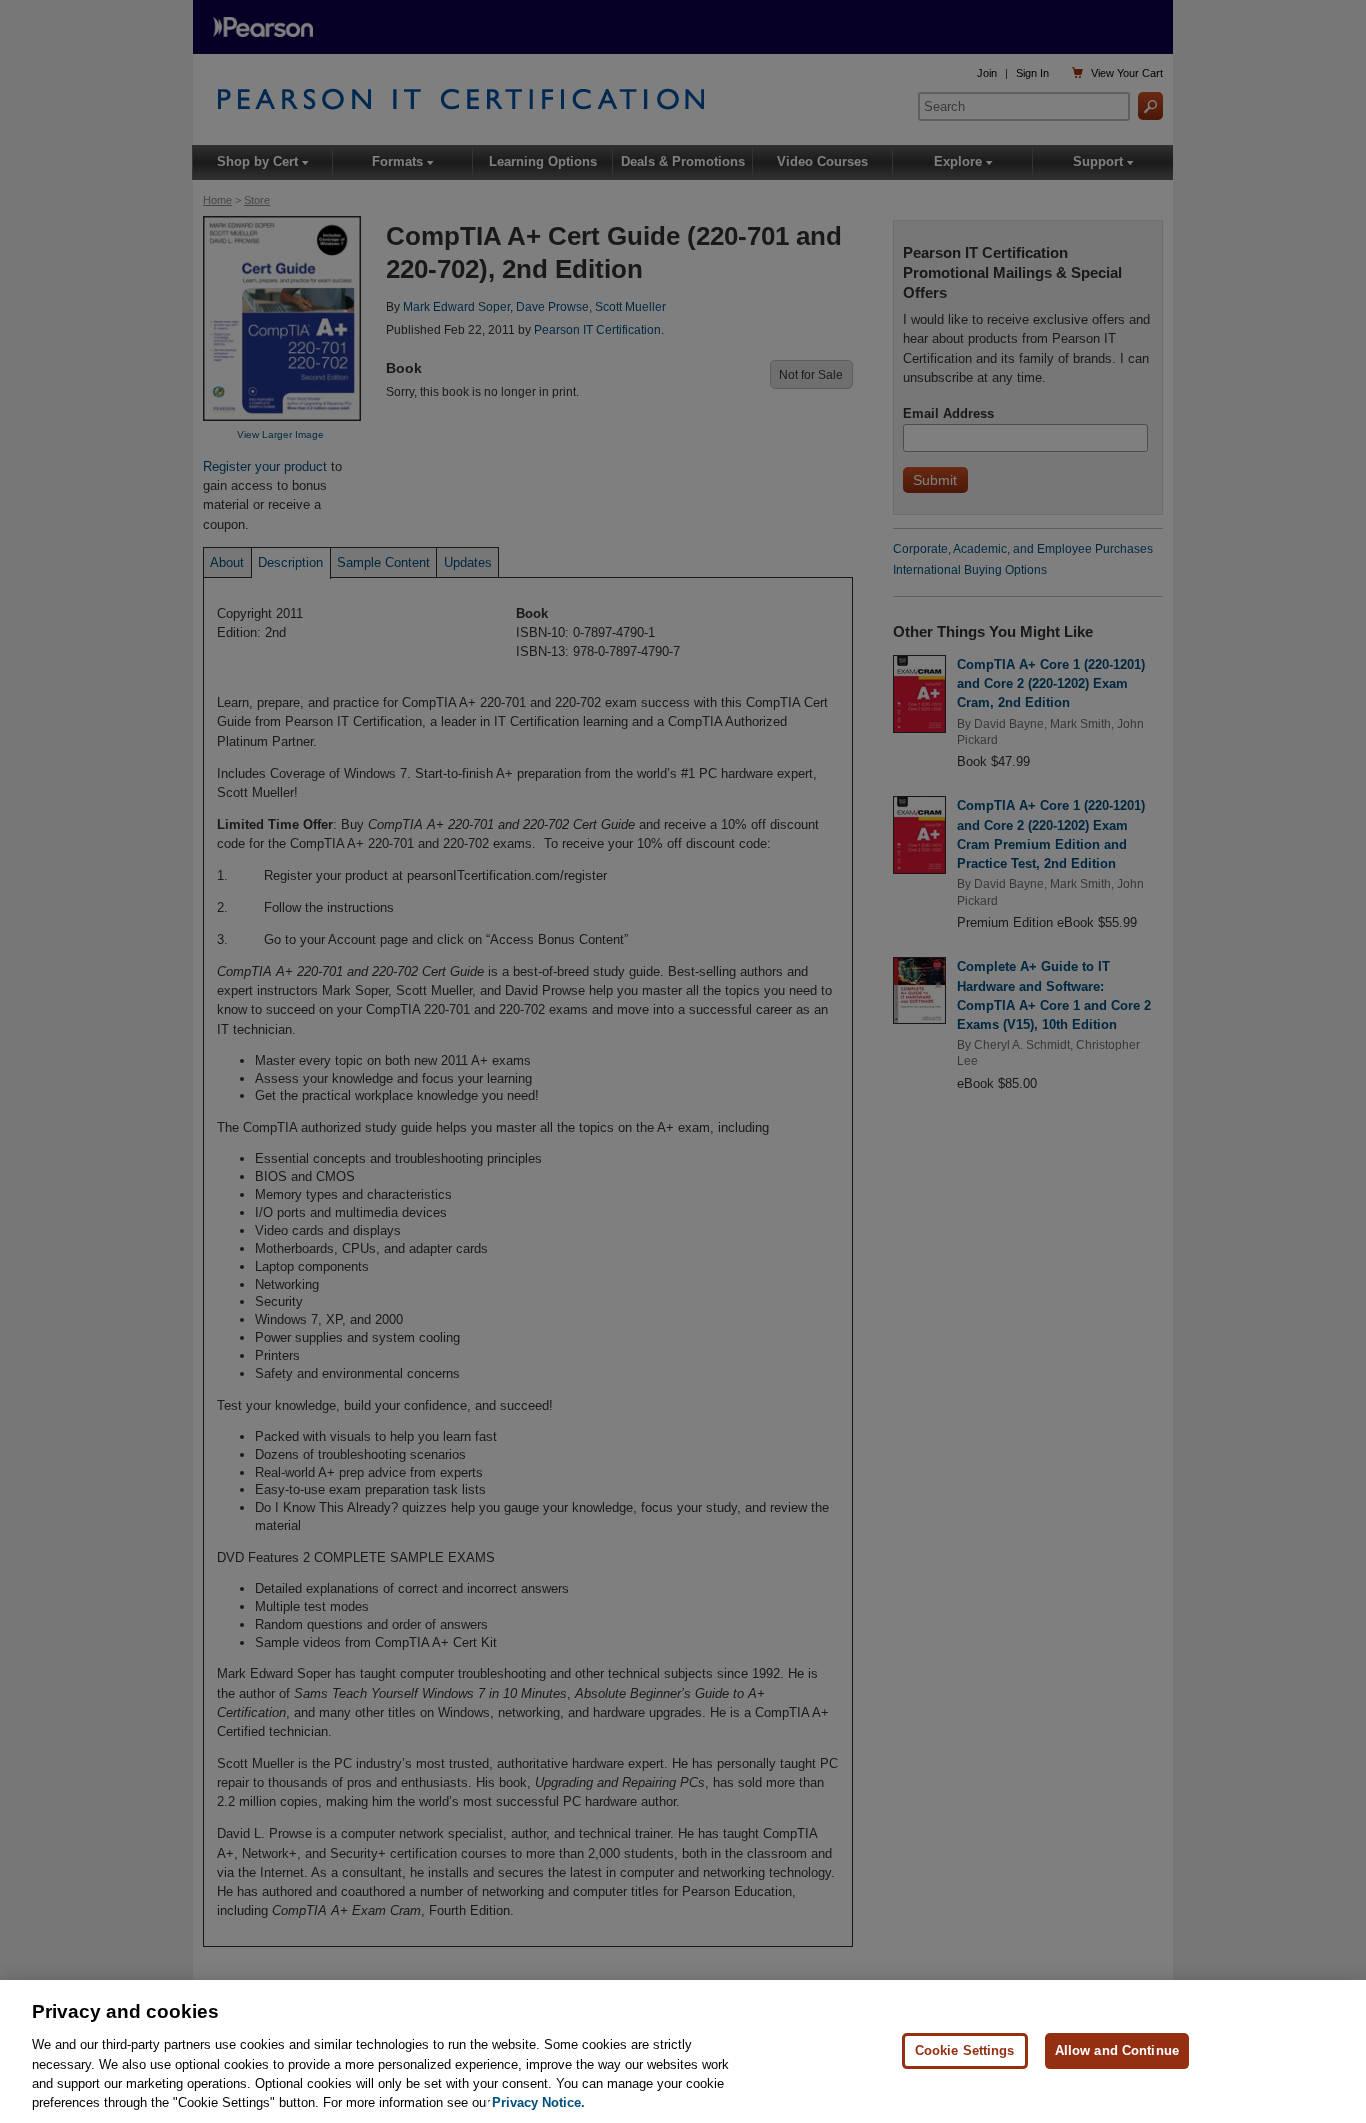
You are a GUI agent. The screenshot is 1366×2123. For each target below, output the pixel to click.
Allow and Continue (1117, 2050)
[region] (683, 2051)
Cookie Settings (965, 2050)
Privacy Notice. (538, 2102)
